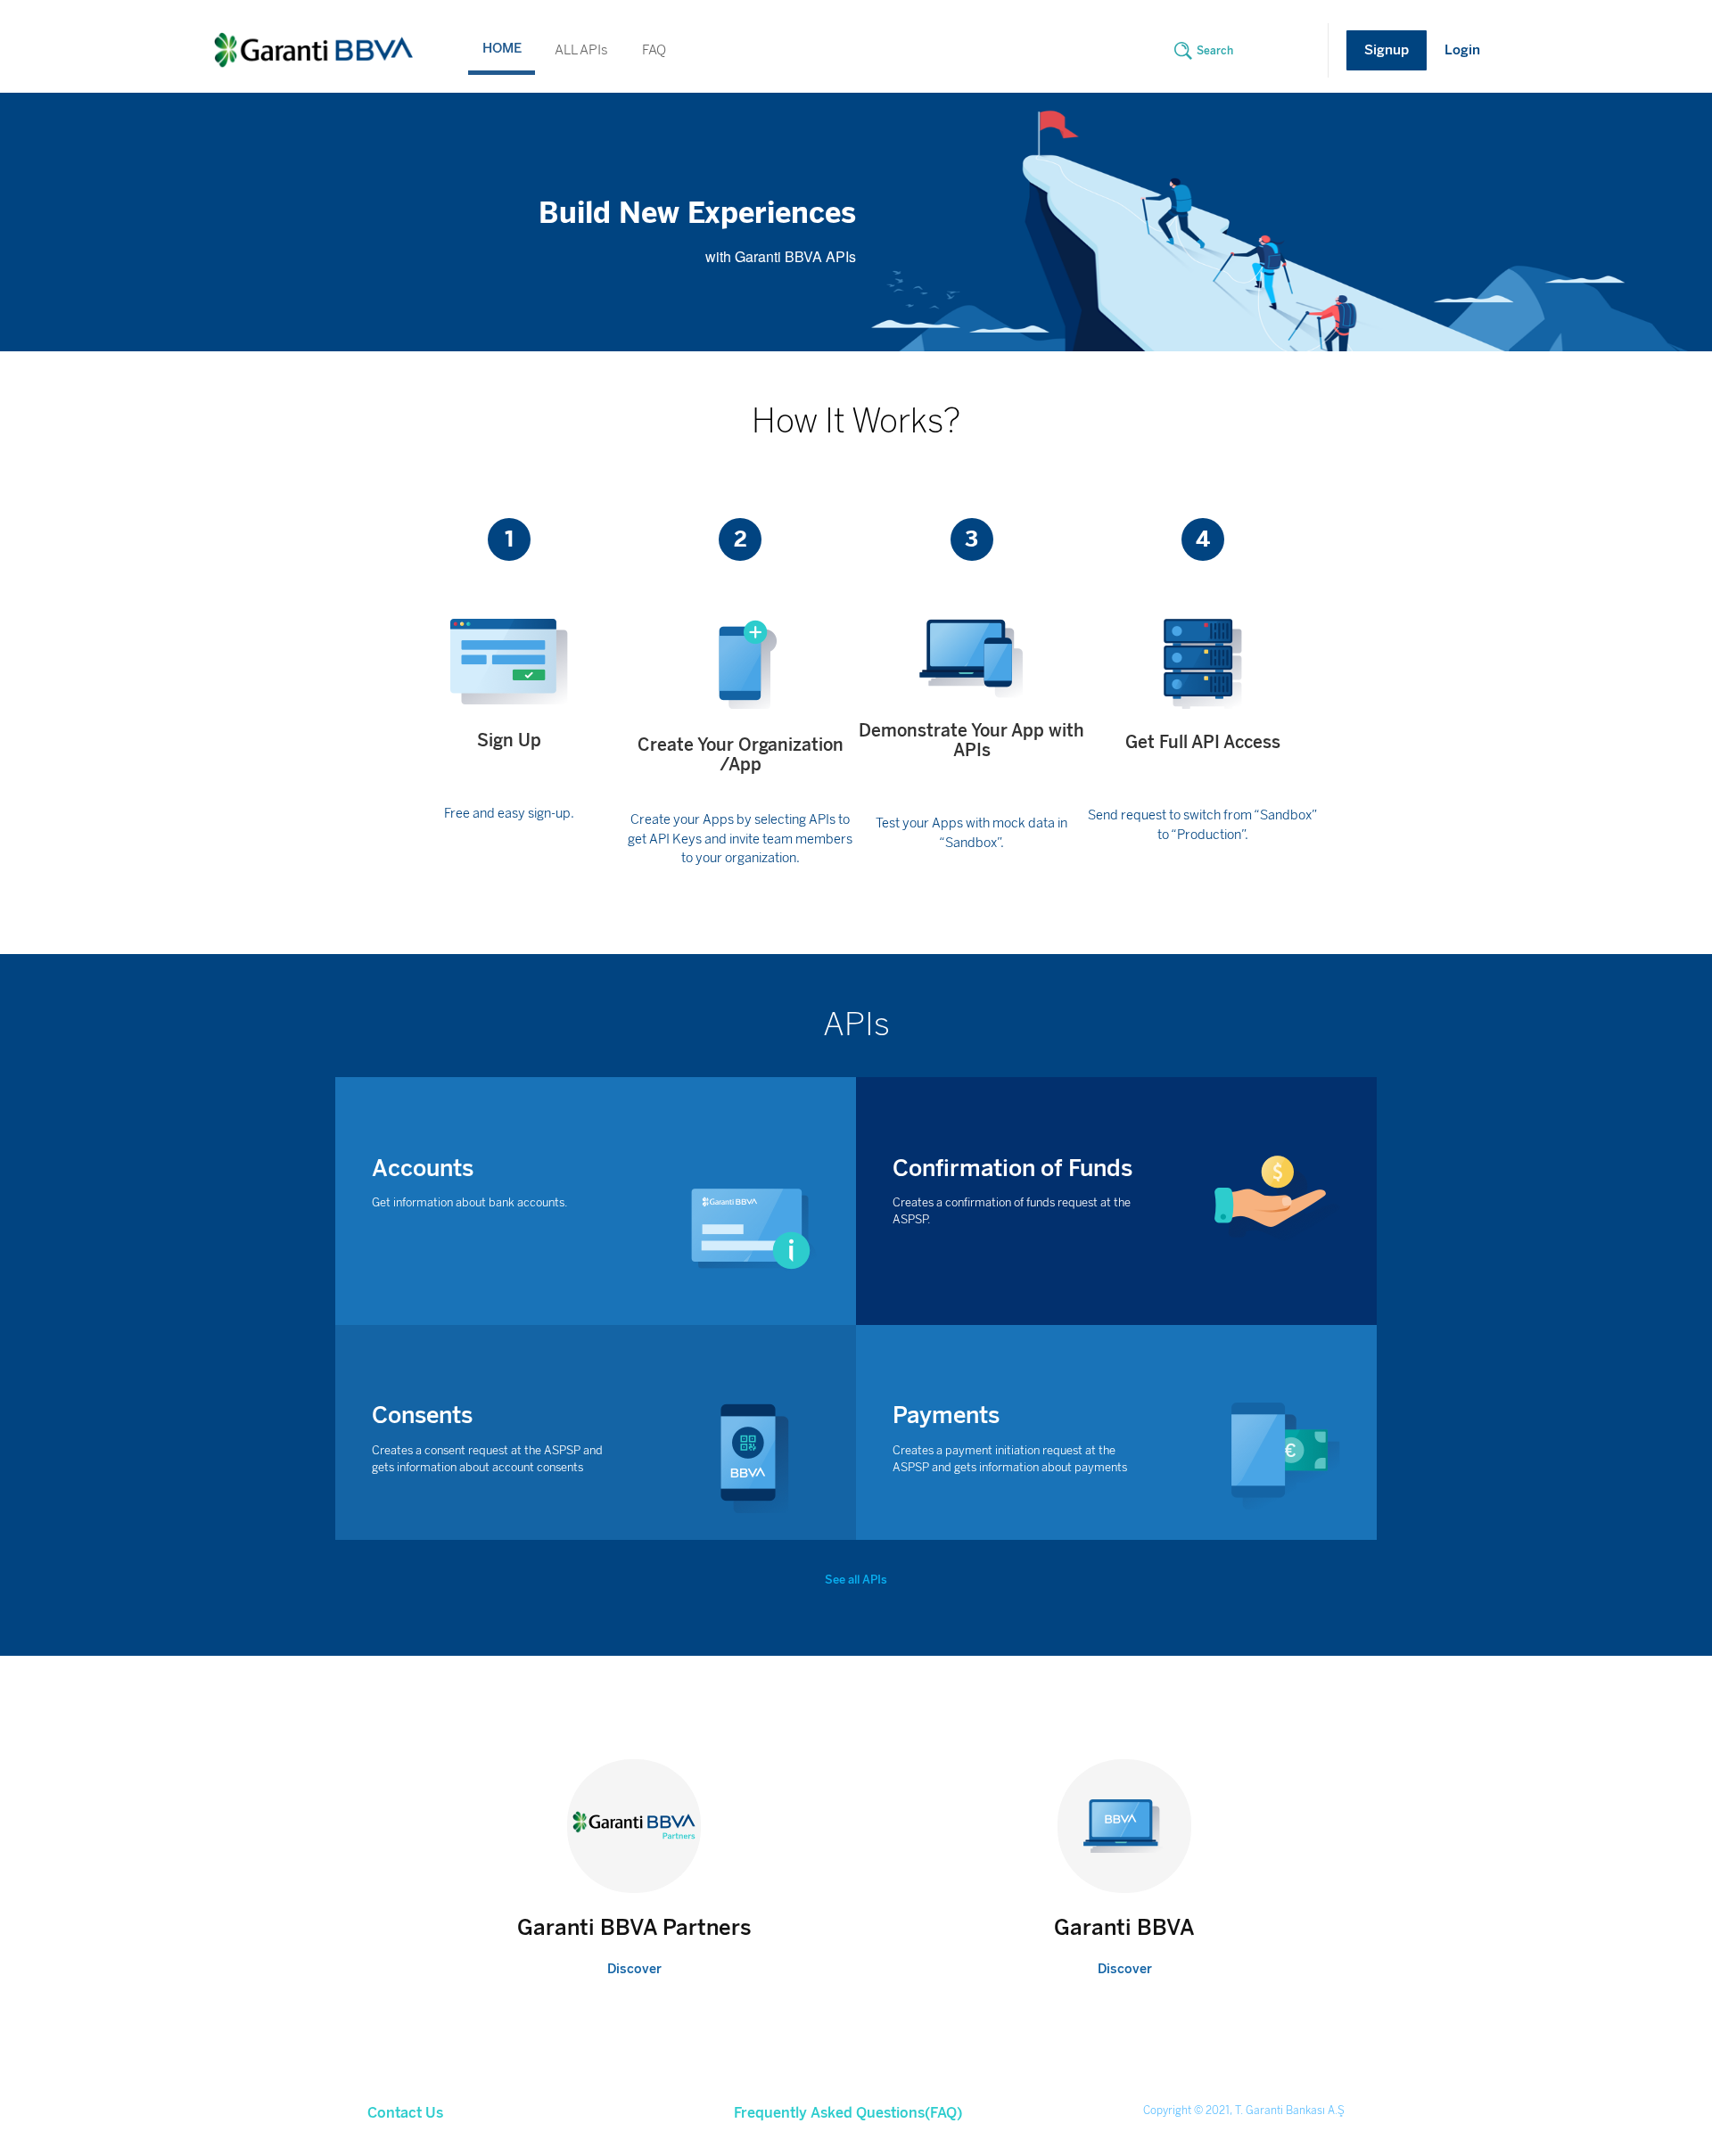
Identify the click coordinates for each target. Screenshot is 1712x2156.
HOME (502, 48)
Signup (1387, 50)
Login (1462, 50)
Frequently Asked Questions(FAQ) (848, 2113)
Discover (634, 1969)
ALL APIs (581, 50)
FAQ (654, 50)
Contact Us (405, 2113)
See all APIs (856, 1580)
